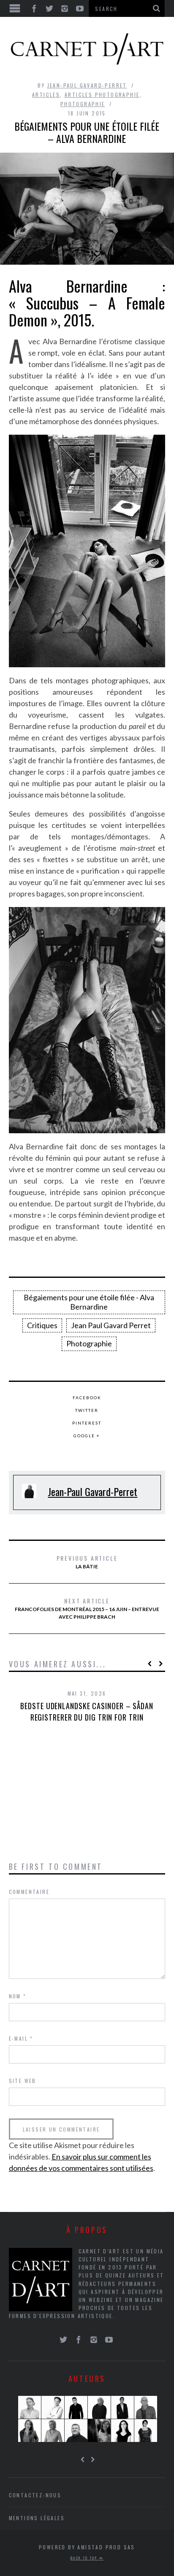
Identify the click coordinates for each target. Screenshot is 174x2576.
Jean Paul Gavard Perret (111, 1325)
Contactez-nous (35, 2495)
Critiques (42, 1325)
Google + (87, 1436)
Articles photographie (102, 95)
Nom (18, 1996)
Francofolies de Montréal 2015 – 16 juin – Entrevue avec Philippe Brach (87, 1608)
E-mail (21, 2038)
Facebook (87, 1398)
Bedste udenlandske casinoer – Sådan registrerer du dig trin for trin (87, 1711)
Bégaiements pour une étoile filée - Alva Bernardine (89, 1302)
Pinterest (87, 1423)
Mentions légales (37, 2518)
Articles (46, 95)
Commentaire (29, 1892)
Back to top (85, 2558)
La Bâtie (87, 1562)
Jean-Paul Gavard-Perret (87, 85)
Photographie (83, 104)
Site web (23, 2081)
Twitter (87, 1410)
